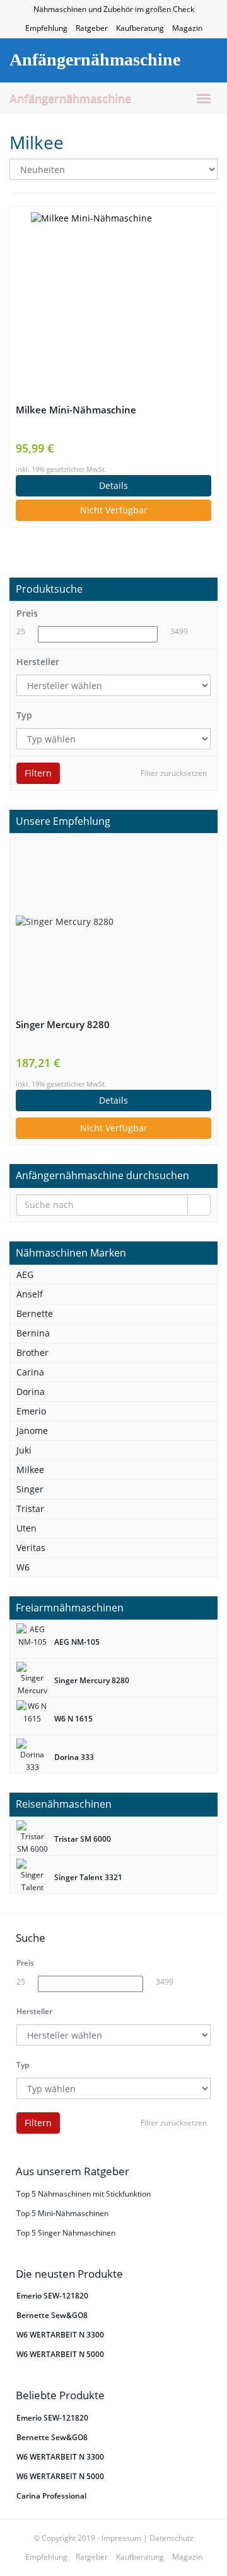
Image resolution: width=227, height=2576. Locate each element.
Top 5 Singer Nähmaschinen (66, 2233)
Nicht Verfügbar (114, 510)
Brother (32, 1352)
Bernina (33, 1333)
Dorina (31, 1392)
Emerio (31, 1411)
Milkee (30, 1470)
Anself (30, 1294)
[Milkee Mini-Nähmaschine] (113, 294)
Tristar (30, 1509)
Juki (24, 1450)
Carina (30, 1372)
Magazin (187, 28)
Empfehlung (46, 28)
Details (113, 485)
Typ (24, 715)
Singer (30, 1489)
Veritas (31, 1548)
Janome (32, 1431)
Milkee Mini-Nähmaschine (76, 410)
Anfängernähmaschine (70, 98)
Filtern (38, 773)
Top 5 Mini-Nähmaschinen (62, 2213)
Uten (26, 1528)
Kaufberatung (140, 28)
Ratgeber (92, 28)
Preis (27, 613)
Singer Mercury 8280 (63, 1025)
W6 (23, 1567)
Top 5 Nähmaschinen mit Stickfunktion (84, 2194)
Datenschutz (172, 2538)
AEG (25, 1274)
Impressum (121, 2538)
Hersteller (38, 662)
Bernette (35, 1313)
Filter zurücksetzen (174, 773)
